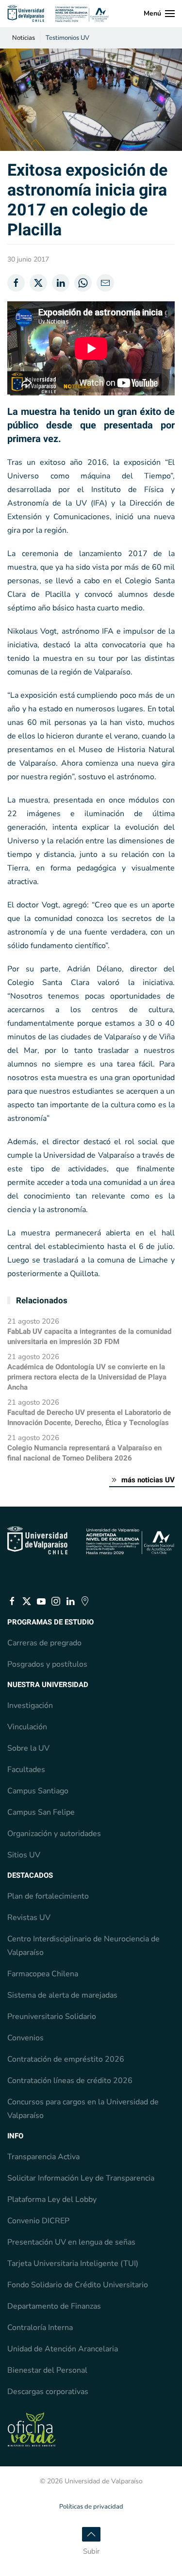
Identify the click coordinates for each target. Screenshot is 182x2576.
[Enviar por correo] (105, 283)
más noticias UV (148, 1480)
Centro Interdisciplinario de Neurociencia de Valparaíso (83, 1946)
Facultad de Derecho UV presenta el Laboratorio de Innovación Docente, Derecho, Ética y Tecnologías (89, 1418)
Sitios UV (24, 1855)
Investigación (30, 1706)
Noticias (24, 38)
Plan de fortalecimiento (48, 1896)
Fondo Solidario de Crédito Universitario (78, 2285)
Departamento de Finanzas (54, 2306)
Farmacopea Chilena (43, 1974)
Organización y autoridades (54, 1834)
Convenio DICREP (38, 2221)
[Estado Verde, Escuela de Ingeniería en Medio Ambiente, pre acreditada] (32, 2429)
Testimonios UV (67, 38)
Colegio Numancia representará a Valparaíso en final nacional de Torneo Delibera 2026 (84, 1453)
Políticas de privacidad (91, 2507)
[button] (159, 14)
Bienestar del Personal (47, 2370)
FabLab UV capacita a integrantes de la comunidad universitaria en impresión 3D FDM (89, 1337)
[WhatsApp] (83, 283)
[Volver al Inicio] (58, 14)
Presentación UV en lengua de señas (71, 2242)
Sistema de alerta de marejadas (62, 1995)
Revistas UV (29, 1918)
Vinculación (27, 1727)
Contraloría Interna (40, 2328)
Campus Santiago (38, 1791)
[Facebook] (16, 283)
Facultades (26, 1770)
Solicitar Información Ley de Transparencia (81, 2178)
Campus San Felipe (41, 1812)
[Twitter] (38, 283)
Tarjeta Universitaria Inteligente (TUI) (73, 2264)
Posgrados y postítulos (47, 1664)
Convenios (25, 2038)
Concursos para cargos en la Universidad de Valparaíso (83, 2109)
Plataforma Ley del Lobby (52, 2199)
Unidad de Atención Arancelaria (63, 2349)
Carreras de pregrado (44, 1643)
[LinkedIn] (61, 283)
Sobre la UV (28, 1748)
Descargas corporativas (48, 2392)
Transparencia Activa (43, 2157)
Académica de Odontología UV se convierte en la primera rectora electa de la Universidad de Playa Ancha (87, 1377)
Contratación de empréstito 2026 (66, 2059)
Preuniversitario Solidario (52, 2017)
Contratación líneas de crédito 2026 (70, 2081)
